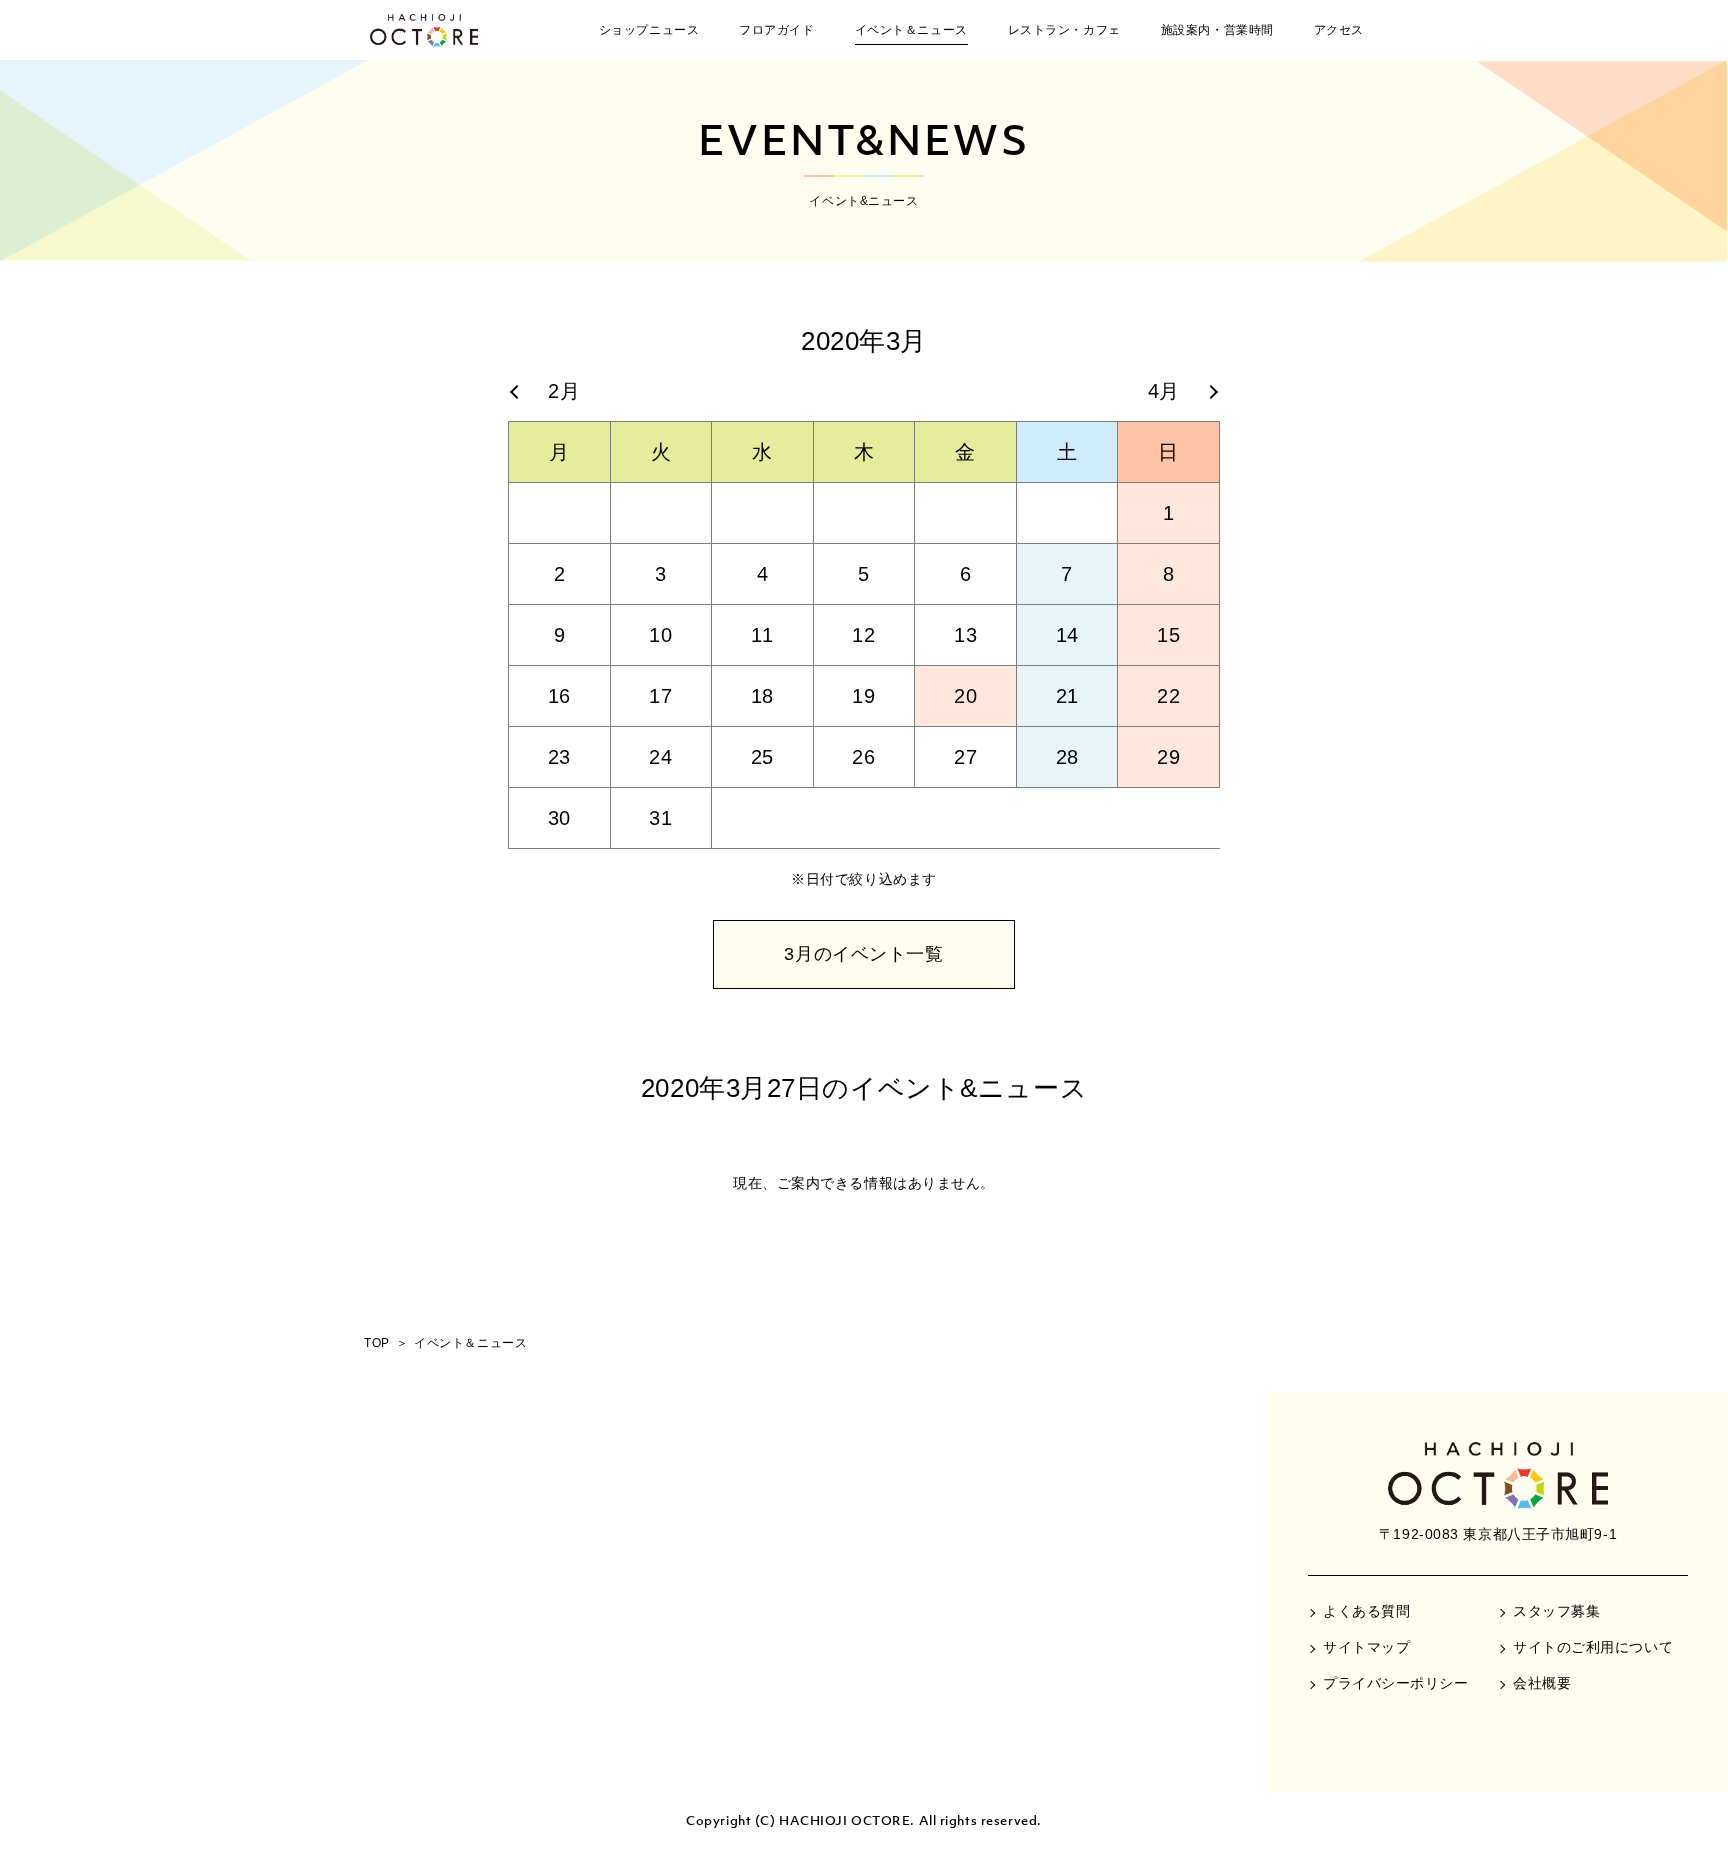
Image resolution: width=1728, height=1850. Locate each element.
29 (1168, 757)
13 (965, 635)
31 (660, 818)
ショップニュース (649, 30)
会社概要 (1542, 1683)
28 (1067, 757)
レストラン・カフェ (1064, 30)
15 (1168, 635)
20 (965, 696)
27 (965, 757)
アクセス (1339, 30)
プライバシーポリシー (1396, 1683)
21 (1067, 696)
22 (1168, 696)
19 (863, 696)
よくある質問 (1366, 1611)
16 (559, 696)
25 (762, 757)
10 (660, 635)
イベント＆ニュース (911, 30)
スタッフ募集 (1556, 1611)
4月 (1164, 391)
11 (762, 635)
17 (660, 696)
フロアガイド (776, 30)
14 (1067, 635)
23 (559, 757)
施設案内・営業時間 (1217, 30)
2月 (564, 391)
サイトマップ (1366, 1647)
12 (863, 635)
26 (863, 757)
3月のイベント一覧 (863, 954)
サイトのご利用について (1593, 1647)
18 (762, 696)
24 (660, 757)
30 (559, 818)
